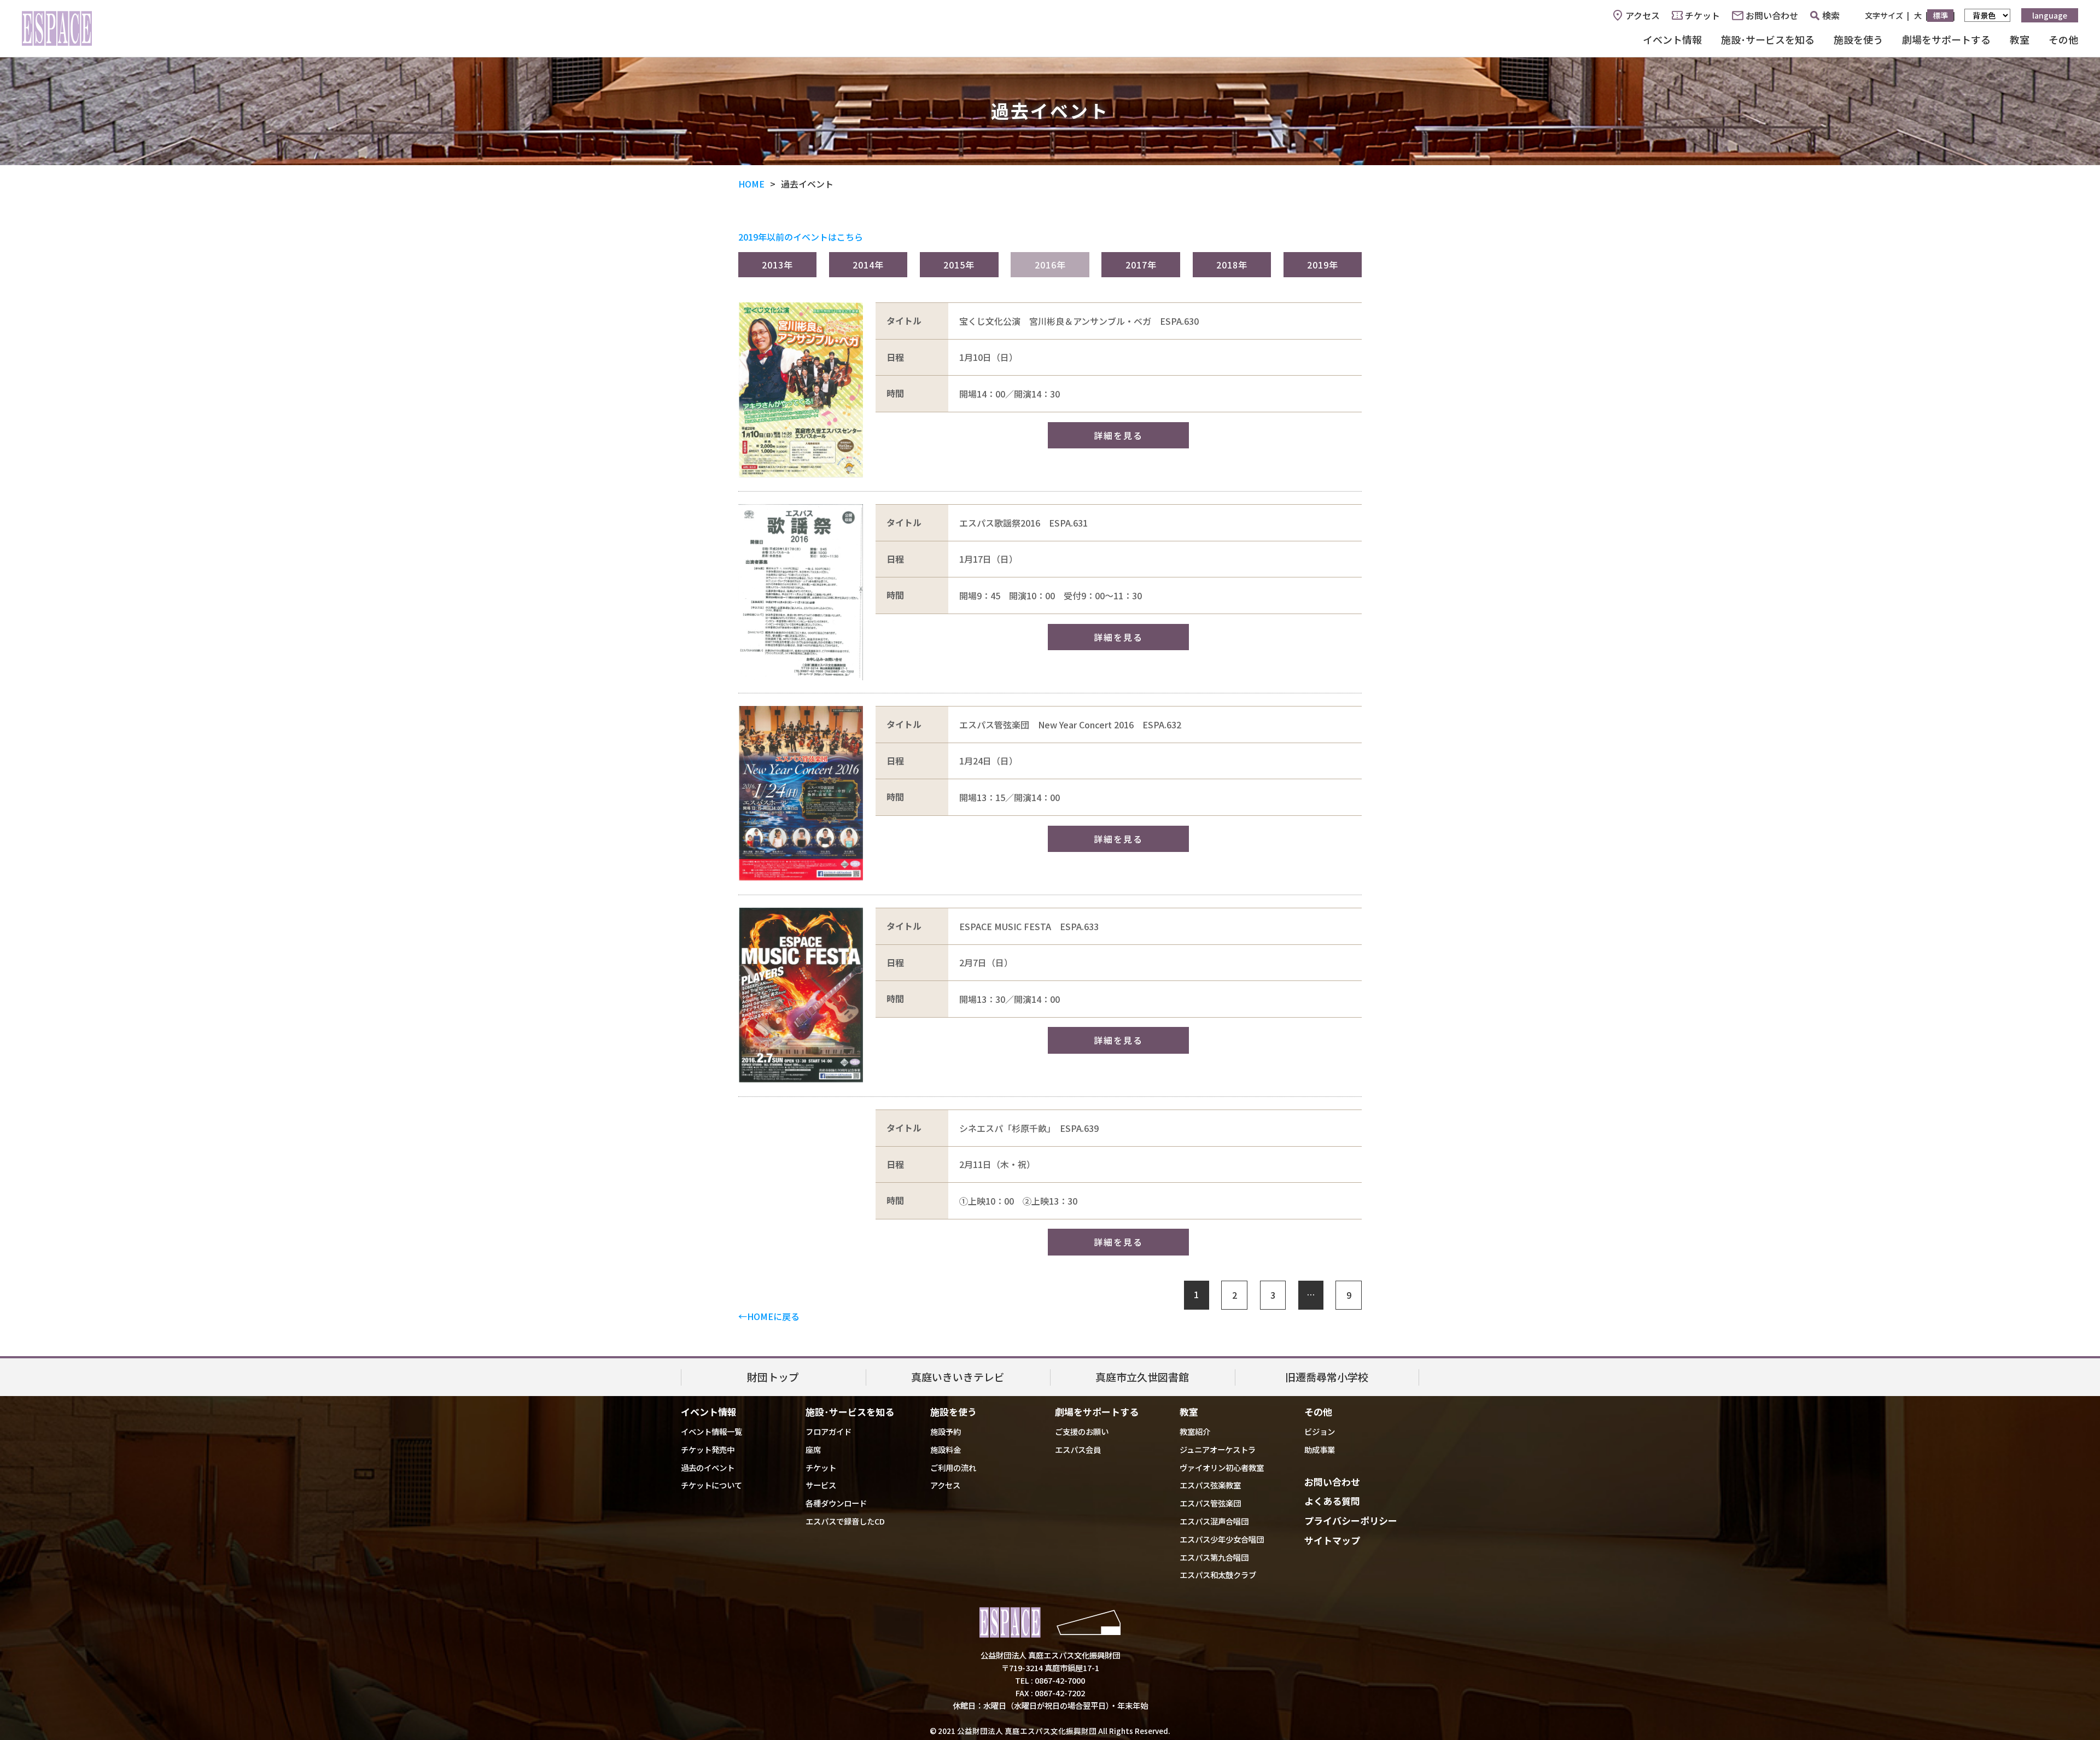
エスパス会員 (1078, 1449)
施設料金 (946, 1449)
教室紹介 (1195, 1431)
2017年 (1141, 265)
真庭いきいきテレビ (958, 1377)
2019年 (1323, 265)
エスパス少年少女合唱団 (1222, 1539)
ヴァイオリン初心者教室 (1222, 1467)
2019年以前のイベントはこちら (801, 237)
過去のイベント (708, 1467)
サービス (821, 1485)
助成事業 (1320, 1449)
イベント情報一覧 (711, 1431)
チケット (1702, 15)
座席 (813, 1449)
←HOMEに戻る (769, 1316)
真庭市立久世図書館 (1142, 1377)
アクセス (1643, 15)
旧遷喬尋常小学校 (1327, 1377)
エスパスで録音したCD (845, 1521)
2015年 (959, 265)
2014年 (868, 265)
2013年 (777, 265)
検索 (1831, 15)
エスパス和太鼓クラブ (1218, 1575)
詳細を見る (1118, 435)
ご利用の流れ (953, 1467)
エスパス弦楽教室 (1210, 1485)
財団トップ (773, 1377)
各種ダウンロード (836, 1503)
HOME (751, 184)
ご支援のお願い (1082, 1431)
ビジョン (1320, 1431)
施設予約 (946, 1431)
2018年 (1232, 265)
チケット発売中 (708, 1449)
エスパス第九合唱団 (1214, 1557)
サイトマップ (1332, 1540)
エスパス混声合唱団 (1214, 1521)
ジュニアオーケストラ (1218, 1449)
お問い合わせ (1772, 15)
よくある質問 (1332, 1501)
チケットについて (711, 1485)
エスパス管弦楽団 (1210, 1503)
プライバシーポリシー (1351, 1520)
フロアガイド (829, 1431)
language (2050, 15)
